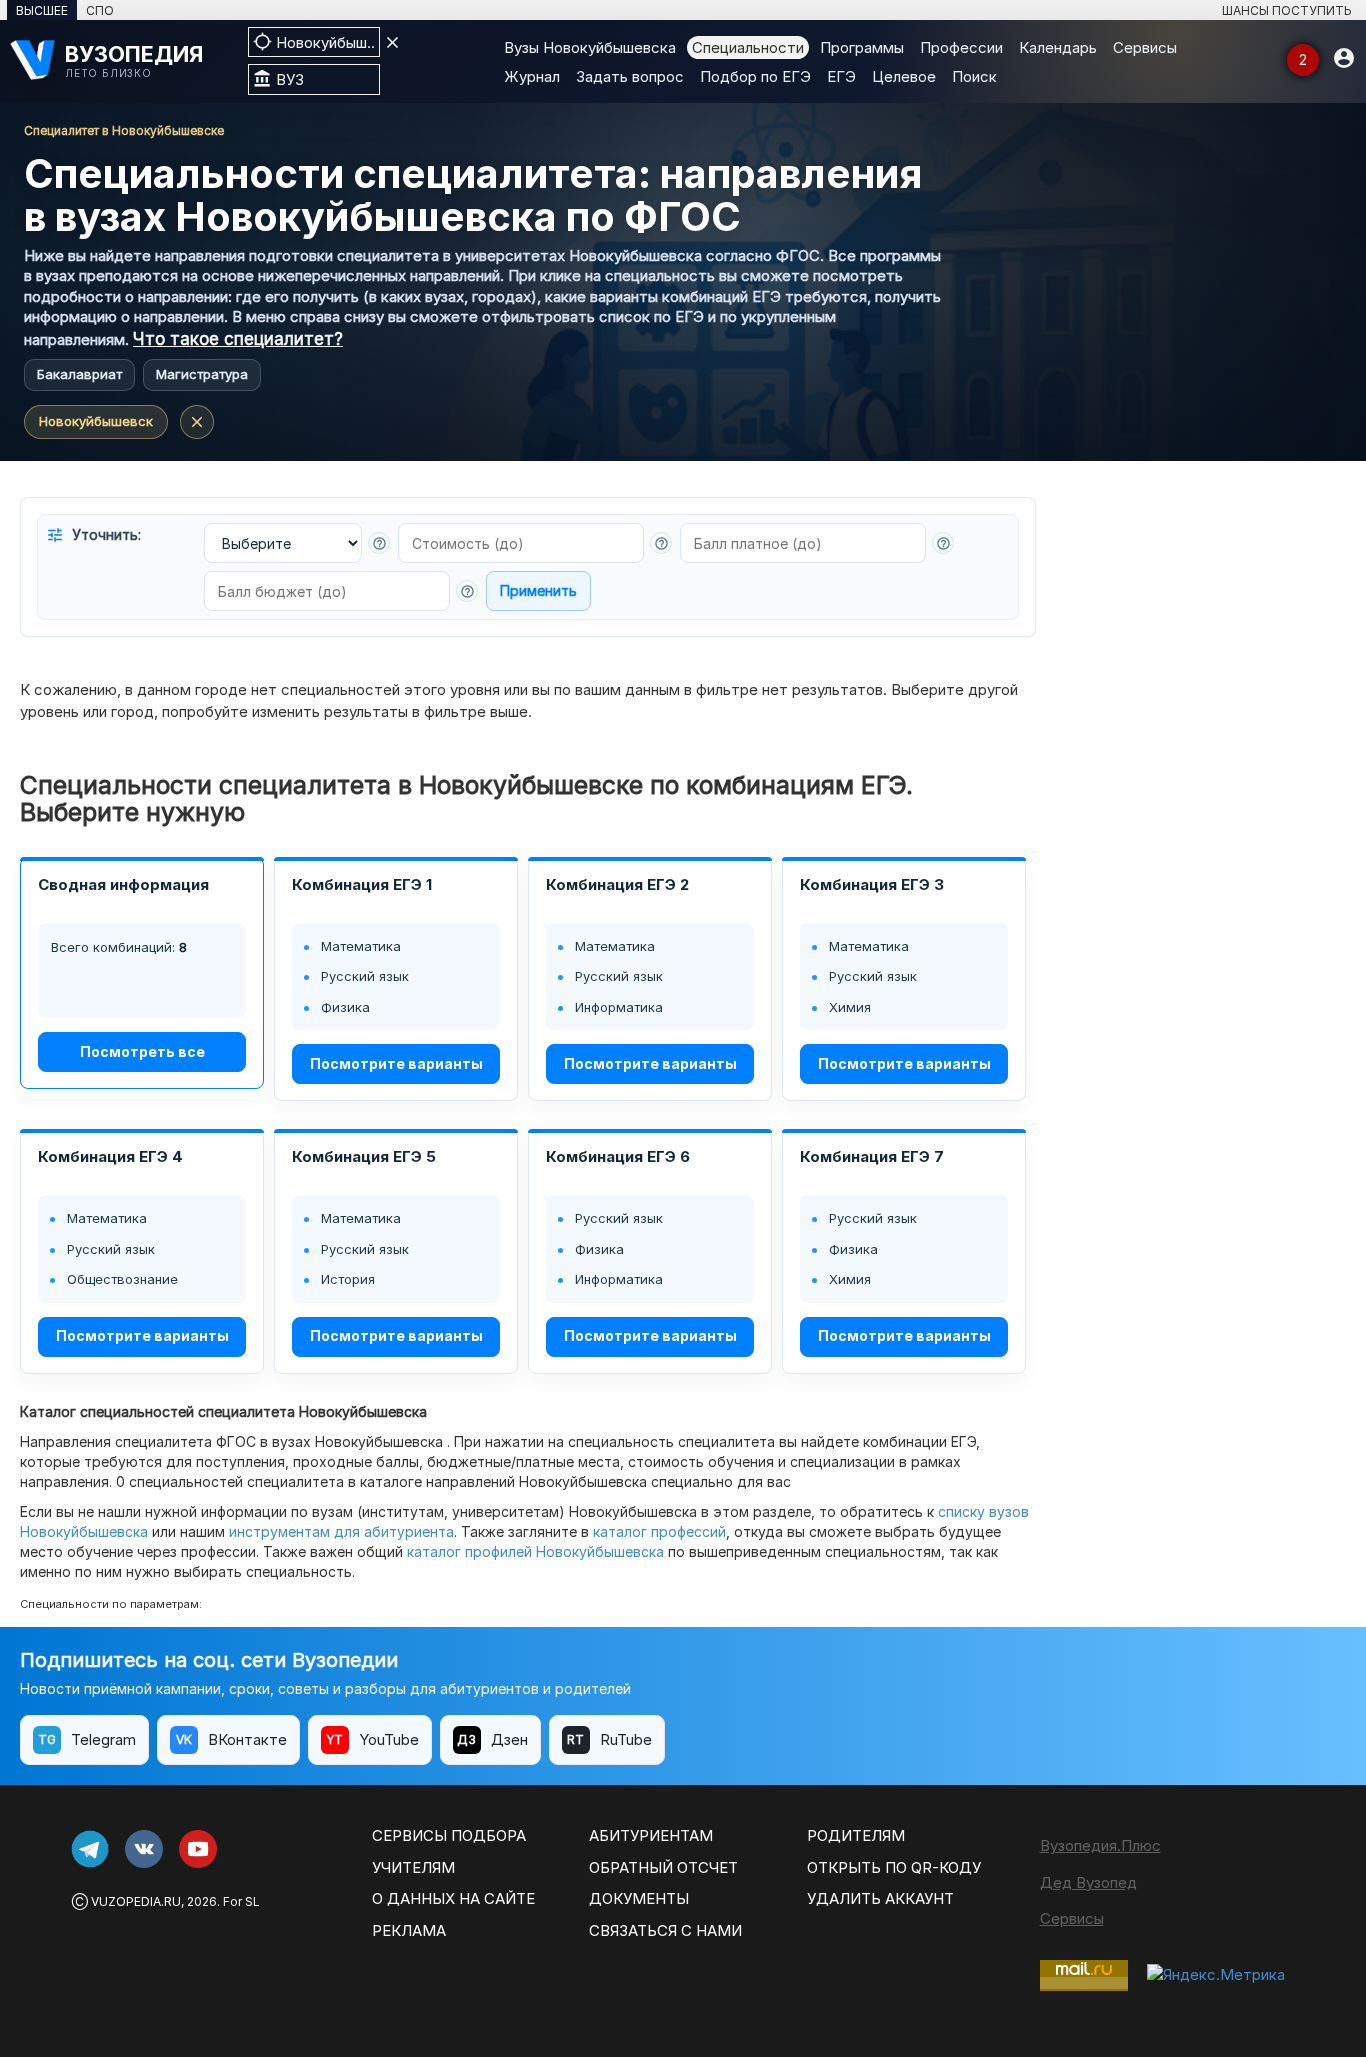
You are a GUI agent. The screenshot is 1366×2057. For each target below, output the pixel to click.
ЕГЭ (841, 76)
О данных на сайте (453, 1898)
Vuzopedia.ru (136, 1901)
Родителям (856, 1835)
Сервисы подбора (449, 1835)
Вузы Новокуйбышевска (590, 47)
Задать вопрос (630, 76)
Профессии (961, 47)
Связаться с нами (665, 1930)
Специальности (748, 47)
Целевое (904, 76)
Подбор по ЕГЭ (755, 76)
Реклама (409, 1930)
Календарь (1058, 47)
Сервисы (1145, 47)
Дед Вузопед (1088, 1882)
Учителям (413, 1867)
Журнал (532, 76)
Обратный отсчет (663, 1867)
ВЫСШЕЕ (42, 10)
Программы (862, 47)
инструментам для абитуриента (341, 1531)
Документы (639, 1898)
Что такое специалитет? (238, 339)
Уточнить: (93, 535)
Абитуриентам (651, 1835)
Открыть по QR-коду (894, 1867)
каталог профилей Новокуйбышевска (535, 1551)
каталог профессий (659, 1531)
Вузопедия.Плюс (1100, 1845)
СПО (100, 10)
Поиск (974, 76)
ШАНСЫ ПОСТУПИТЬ (1287, 10)
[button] (379, 543)
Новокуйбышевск (96, 421)
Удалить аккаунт (880, 1898)
